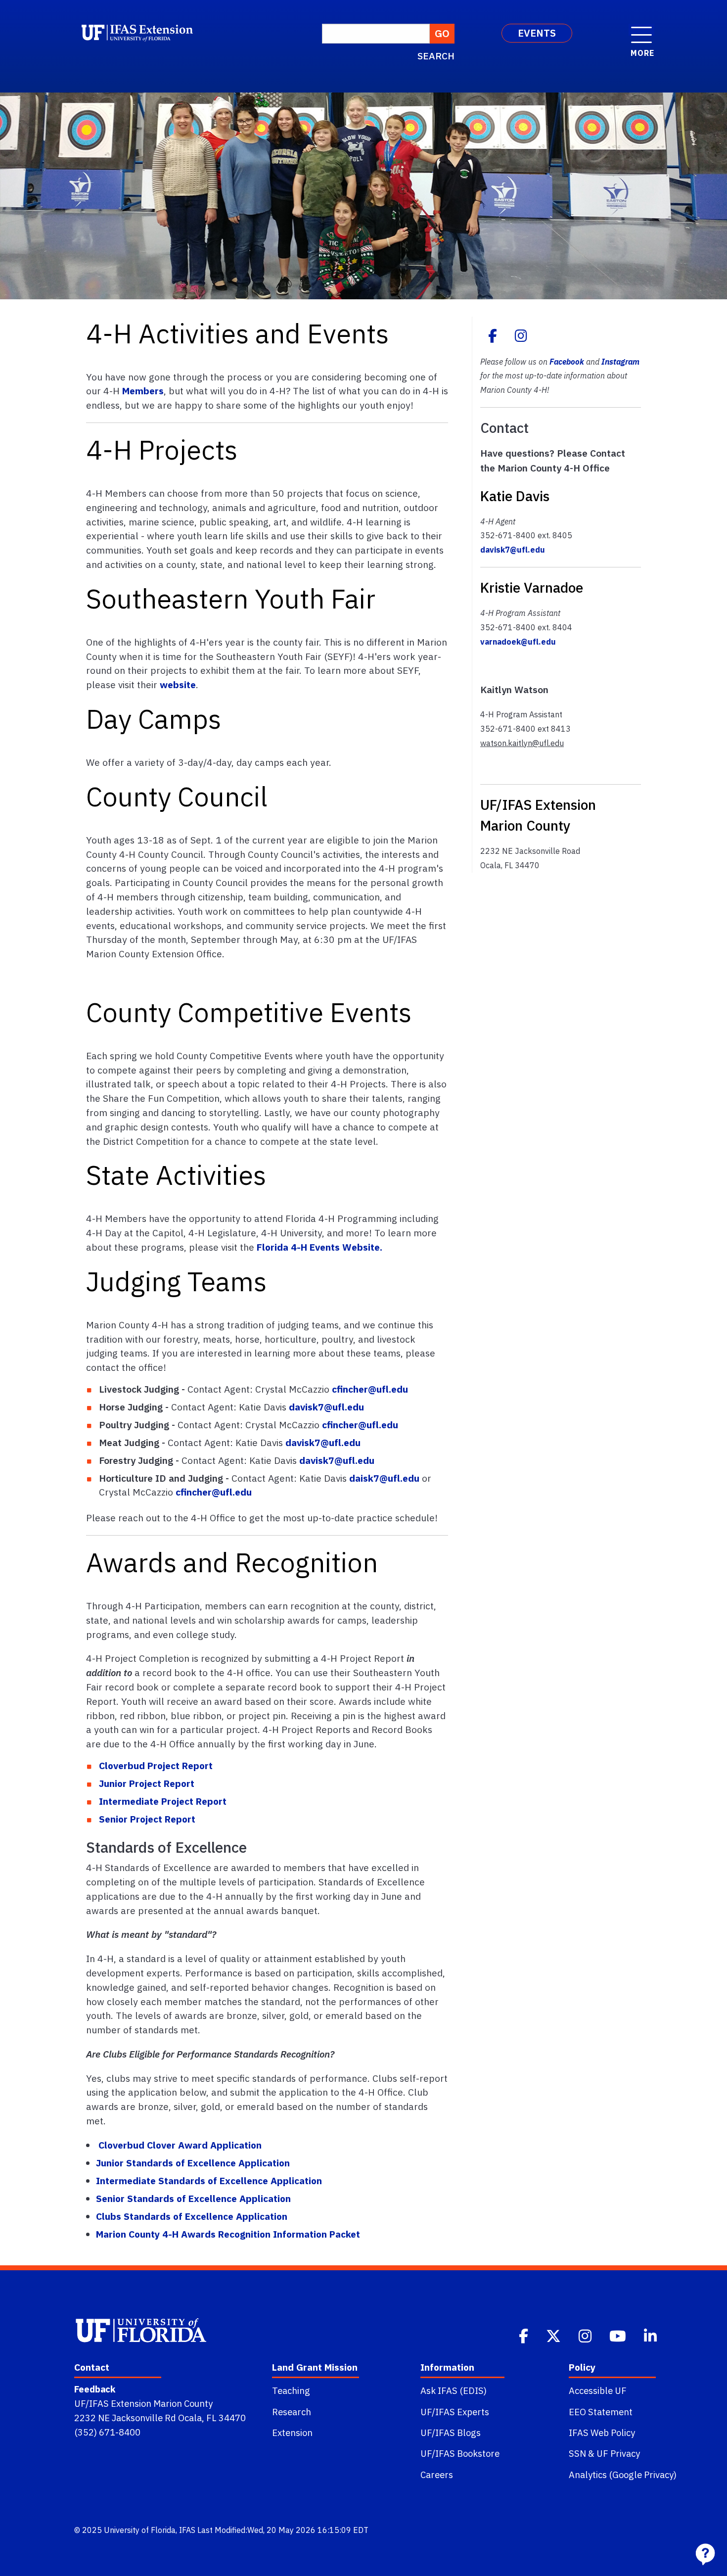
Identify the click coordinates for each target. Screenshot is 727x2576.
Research (292, 2412)
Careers (437, 2475)
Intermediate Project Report (163, 1801)
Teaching (291, 2390)
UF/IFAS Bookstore (460, 2453)
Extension (292, 2433)
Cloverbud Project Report (156, 1765)
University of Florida (140, 2530)
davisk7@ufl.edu (326, 1407)
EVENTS (537, 33)
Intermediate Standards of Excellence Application (209, 2180)
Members (143, 391)
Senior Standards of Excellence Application (193, 2198)
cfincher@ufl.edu (370, 1389)
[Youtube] (619, 2335)
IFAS (187, 2530)
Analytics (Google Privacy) (623, 2475)
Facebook (567, 362)
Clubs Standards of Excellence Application (192, 2216)
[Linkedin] (651, 2335)
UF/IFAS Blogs (451, 2433)
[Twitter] (554, 2335)
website (178, 684)
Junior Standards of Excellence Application (193, 2163)
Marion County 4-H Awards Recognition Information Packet (228, 2234)
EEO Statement (601, 2412)
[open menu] (641, 30)
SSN (577, 2453)
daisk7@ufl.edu (384, 1478)
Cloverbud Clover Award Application (180, 2145)
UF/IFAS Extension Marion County (143, 2403)
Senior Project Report (147, 1819)
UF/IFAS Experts (455, 2412)
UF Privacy (618, 2453)
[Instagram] (521, 337)
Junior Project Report (147, 1783)
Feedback (95, 2389)
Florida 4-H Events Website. (319, 1247)
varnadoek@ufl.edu (518, 642)
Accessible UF (598, 2390)
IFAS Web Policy (602, 2433)
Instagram (620, 362)
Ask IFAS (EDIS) (454, 2390)
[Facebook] (493, 337)
